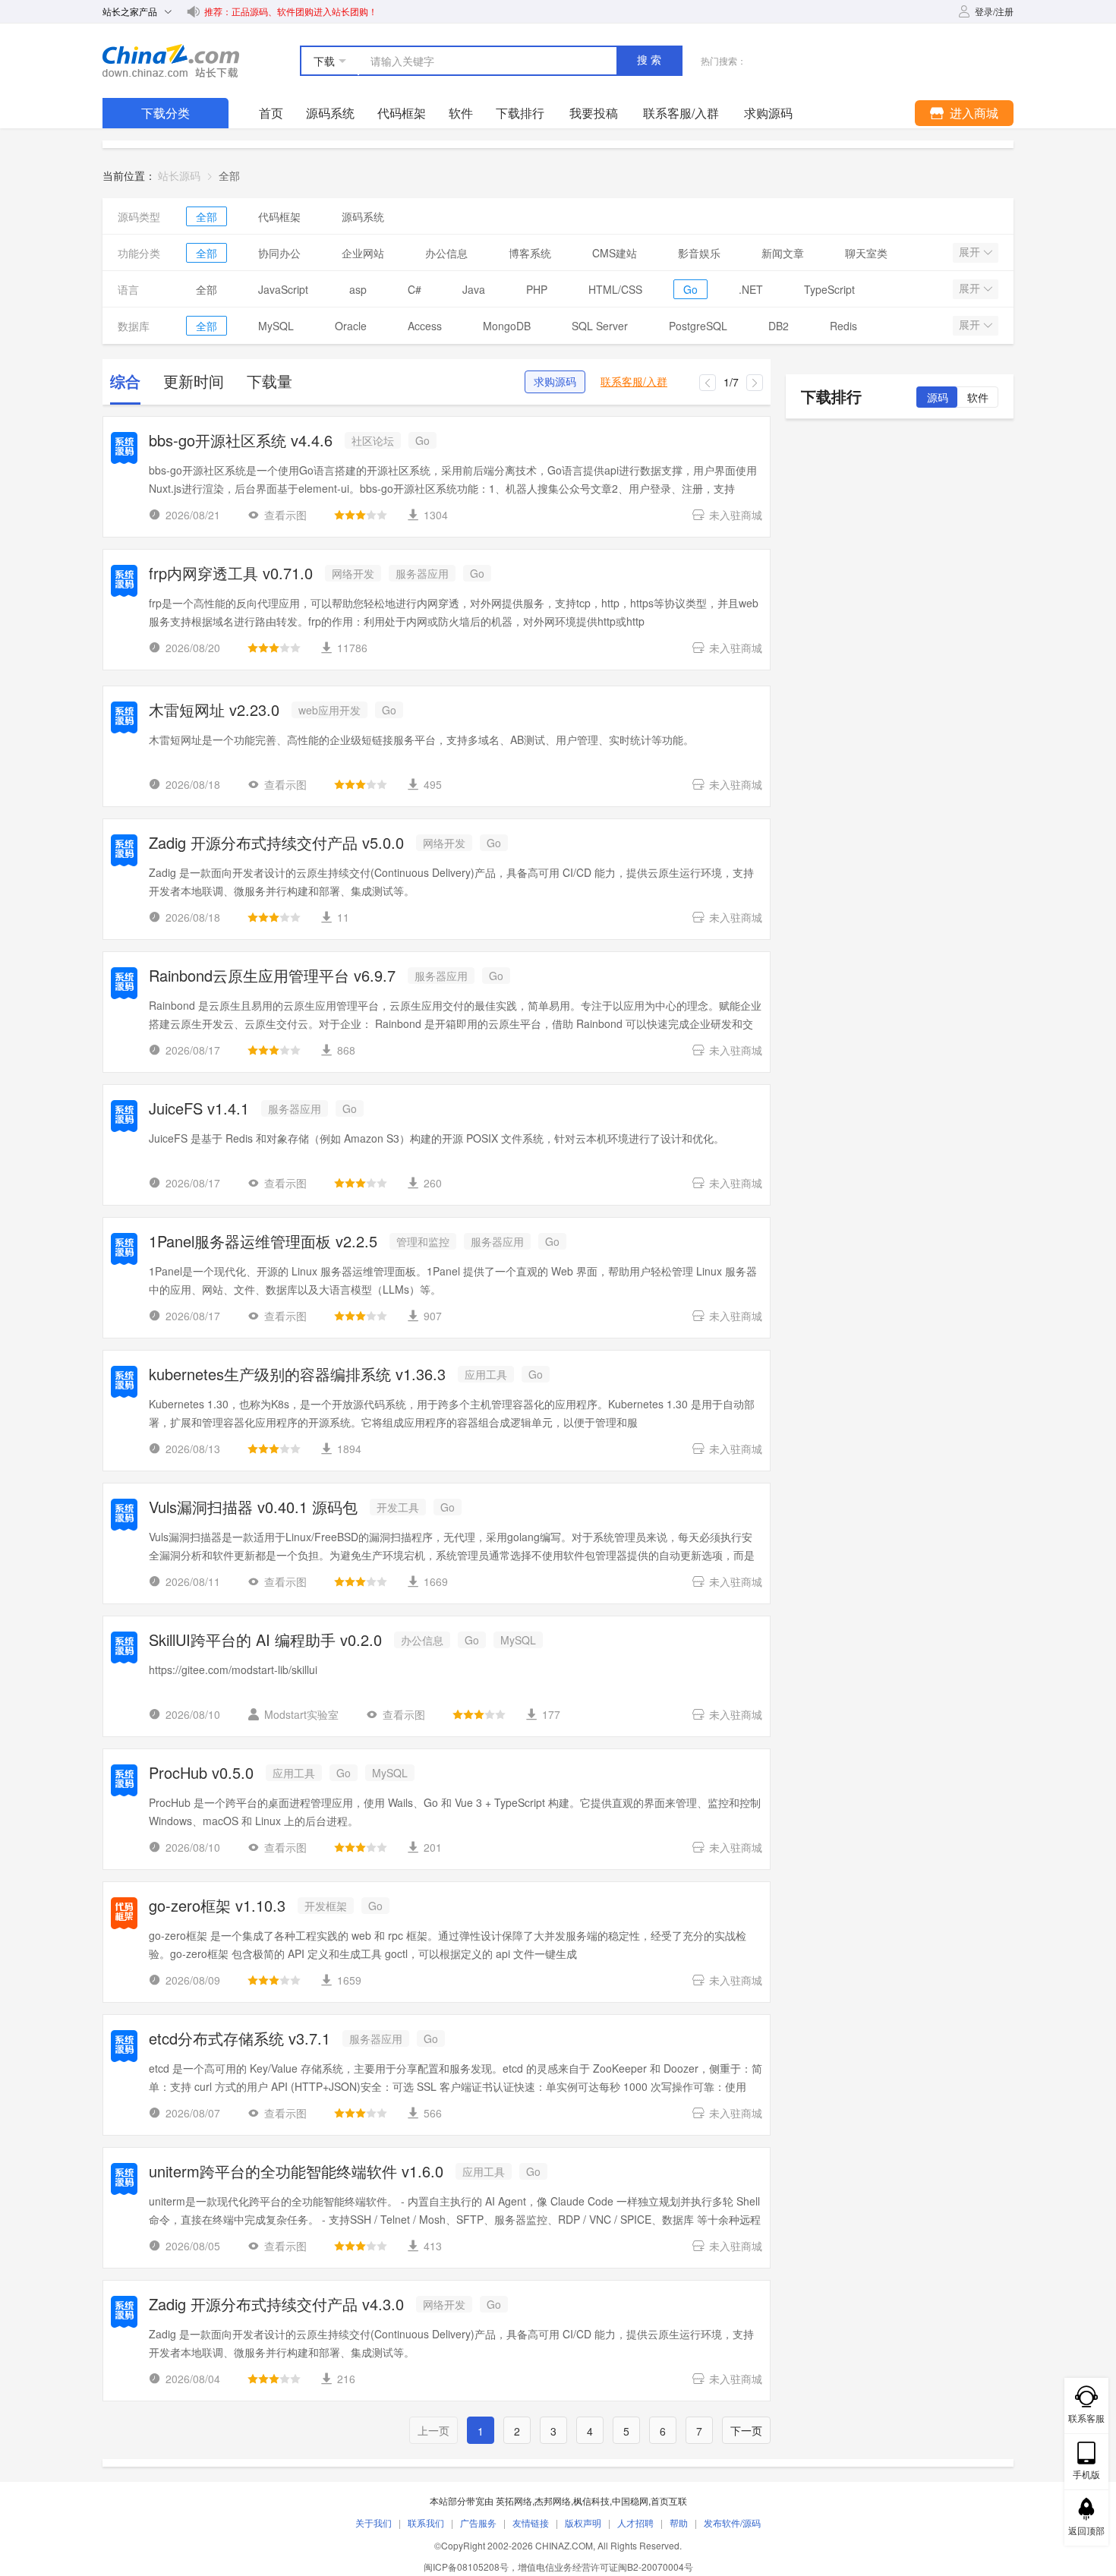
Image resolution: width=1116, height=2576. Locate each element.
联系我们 (426, 2522)
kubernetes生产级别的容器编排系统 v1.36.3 (297, 1375)
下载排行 (520, 113)
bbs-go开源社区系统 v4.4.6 (241, 441)
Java (474, 289)
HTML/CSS (615, 289)
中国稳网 (630, 2500)
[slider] (361, 515)
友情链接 (531, 2522)
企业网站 (363, 253)
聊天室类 (866, 253)
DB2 (779, 326)
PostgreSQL (698, 326)
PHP (537, 289)
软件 (461, 113)
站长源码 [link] (179, 175)
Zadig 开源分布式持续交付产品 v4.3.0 (276, 2305)
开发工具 (398, 1507)
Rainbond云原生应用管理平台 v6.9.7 (272, 977)
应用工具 (486, 1374)
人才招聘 (635, 2522)
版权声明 (583, 2522)
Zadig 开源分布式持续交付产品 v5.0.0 (276, 844)
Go (690, 289)
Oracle (351, 326)
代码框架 (402, 113)
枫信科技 (591, 2500)
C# (415, 289)
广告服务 (478, 2522)
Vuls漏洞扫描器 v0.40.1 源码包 (253, 1508)
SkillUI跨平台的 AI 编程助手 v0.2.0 (265, 1641)
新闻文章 (783, 253)
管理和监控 (423, 1241)
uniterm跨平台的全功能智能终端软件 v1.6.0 (296, 2172)
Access (425, 326)
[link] (229, 175)
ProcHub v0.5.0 (201, 1774)
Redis (843, 326)
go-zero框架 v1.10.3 (217, 1907)
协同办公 (279, 253)
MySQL (276, 326)
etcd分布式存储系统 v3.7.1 (240, 2040)
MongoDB (507, 326)
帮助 (679, 2522)
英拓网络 (514, 2500)
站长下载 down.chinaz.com (171, 61)
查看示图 (285, 515)
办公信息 (446, 253)
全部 (206, 216)
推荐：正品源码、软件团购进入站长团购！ (291, 11)
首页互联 (669, 2500)
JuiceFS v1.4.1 (199, 1110)
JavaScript (283, 289)
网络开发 (353, 573)
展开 (971, 252)
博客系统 (530, 253)
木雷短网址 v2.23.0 (214, 711)
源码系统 (330, 113)
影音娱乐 (699, 253)
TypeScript (829, 289)
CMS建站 (615, 253)
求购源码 (555, 382)
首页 (271, 113)
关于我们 (374, 2522)
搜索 (651, 60)
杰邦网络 (553, 2500)
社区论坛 (373, 440)
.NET (751, 289)
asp (358, 289)
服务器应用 (422, 573)
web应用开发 (329, 710)
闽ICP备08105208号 (466, 2567)
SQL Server (600, 326)
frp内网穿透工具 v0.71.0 (231, 574)
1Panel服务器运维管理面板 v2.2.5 (263, 1242)
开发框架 (326, 1906)
